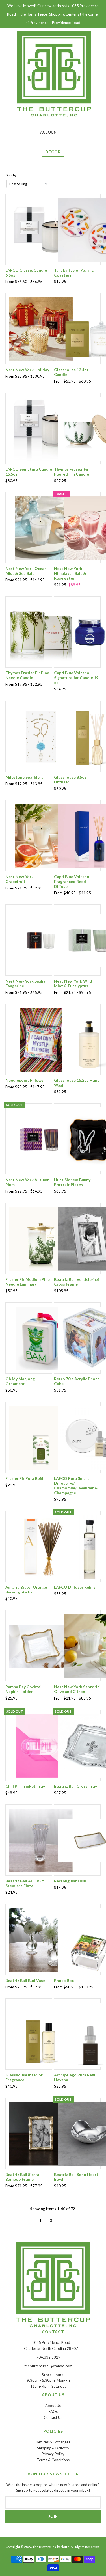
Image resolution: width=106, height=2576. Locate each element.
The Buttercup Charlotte (51, 2547)
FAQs (53, 2411)
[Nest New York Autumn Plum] (41, 1139)
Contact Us (53, 2417)
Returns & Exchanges (53, 2442)
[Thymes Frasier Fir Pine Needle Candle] (41, 632)
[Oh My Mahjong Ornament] (41, 1338)
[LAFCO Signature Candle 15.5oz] (41, 428)
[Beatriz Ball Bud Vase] (41, 1940)
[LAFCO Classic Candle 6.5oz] (41, 229)
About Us (53, 2406)
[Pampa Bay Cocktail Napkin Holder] (41, 1646)
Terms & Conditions (53, 2460)
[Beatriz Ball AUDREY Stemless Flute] (41, 1840)
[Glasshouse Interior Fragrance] (41, 2034)
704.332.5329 (48, 2357)
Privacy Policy (53, 2454)
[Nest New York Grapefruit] (41, 836)
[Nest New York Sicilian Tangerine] (41, 940)
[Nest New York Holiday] (41, 329)
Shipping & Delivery (53, 2448)
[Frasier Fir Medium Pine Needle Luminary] (41, 1238)
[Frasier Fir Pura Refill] (41, 1437)
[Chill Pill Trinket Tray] (41, 1745)
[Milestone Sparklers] (41, 736)
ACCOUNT (50, 132)
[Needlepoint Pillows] (41, 1039)
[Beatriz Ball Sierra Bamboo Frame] (41, 2134)
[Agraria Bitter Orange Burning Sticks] (41, 1546)
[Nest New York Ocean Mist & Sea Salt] (41, 528)
